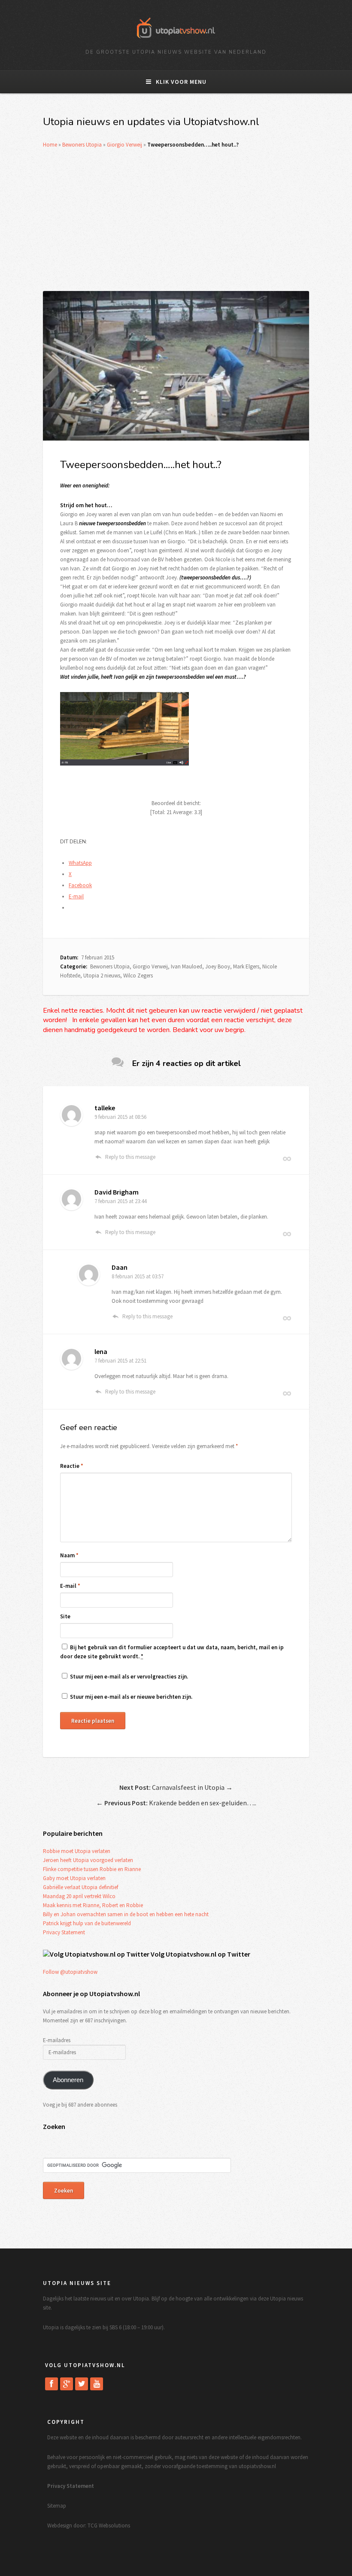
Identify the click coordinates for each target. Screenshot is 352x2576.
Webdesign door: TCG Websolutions (89, 2525)
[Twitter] (82, 2384)
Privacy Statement (64, 1932)
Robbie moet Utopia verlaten (77, 1851)
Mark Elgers (246, 966)
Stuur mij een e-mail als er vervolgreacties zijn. (129, 1677)
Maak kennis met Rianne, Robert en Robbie (93, 1905)
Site (65, 1616)
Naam (69, 1555)
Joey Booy (218, 966)
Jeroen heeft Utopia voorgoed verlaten (88, 1860)
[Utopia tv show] (176, 41)
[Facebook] (52, 2384)
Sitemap (57, 2506)
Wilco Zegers (138, 976)
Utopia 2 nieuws (102, 976)
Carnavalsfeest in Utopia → (176, 1787)
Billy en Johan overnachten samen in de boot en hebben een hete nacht (126, 1914)
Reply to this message (130, 1157)
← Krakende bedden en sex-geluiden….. (176, 1803)
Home (50, 145)
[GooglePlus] (67, 2384)
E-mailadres (57, 2040)
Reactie (72, 1466)
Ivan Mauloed (187, 966)
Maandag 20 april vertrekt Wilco (79, 1896)
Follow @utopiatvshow (70, 1972)
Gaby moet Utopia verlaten (74, 1878)
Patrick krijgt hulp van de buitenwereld (87, 1923)
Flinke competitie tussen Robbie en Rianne (92, 1869)
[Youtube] (97, 2384)
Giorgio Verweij (124, 145)
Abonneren (68, 2080)
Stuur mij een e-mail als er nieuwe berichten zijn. (131, 1697)
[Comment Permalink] (287, 1159)
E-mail (70, 1586)
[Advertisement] (176, 220)
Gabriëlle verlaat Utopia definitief (80, 1887)
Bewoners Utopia (82, 145)
